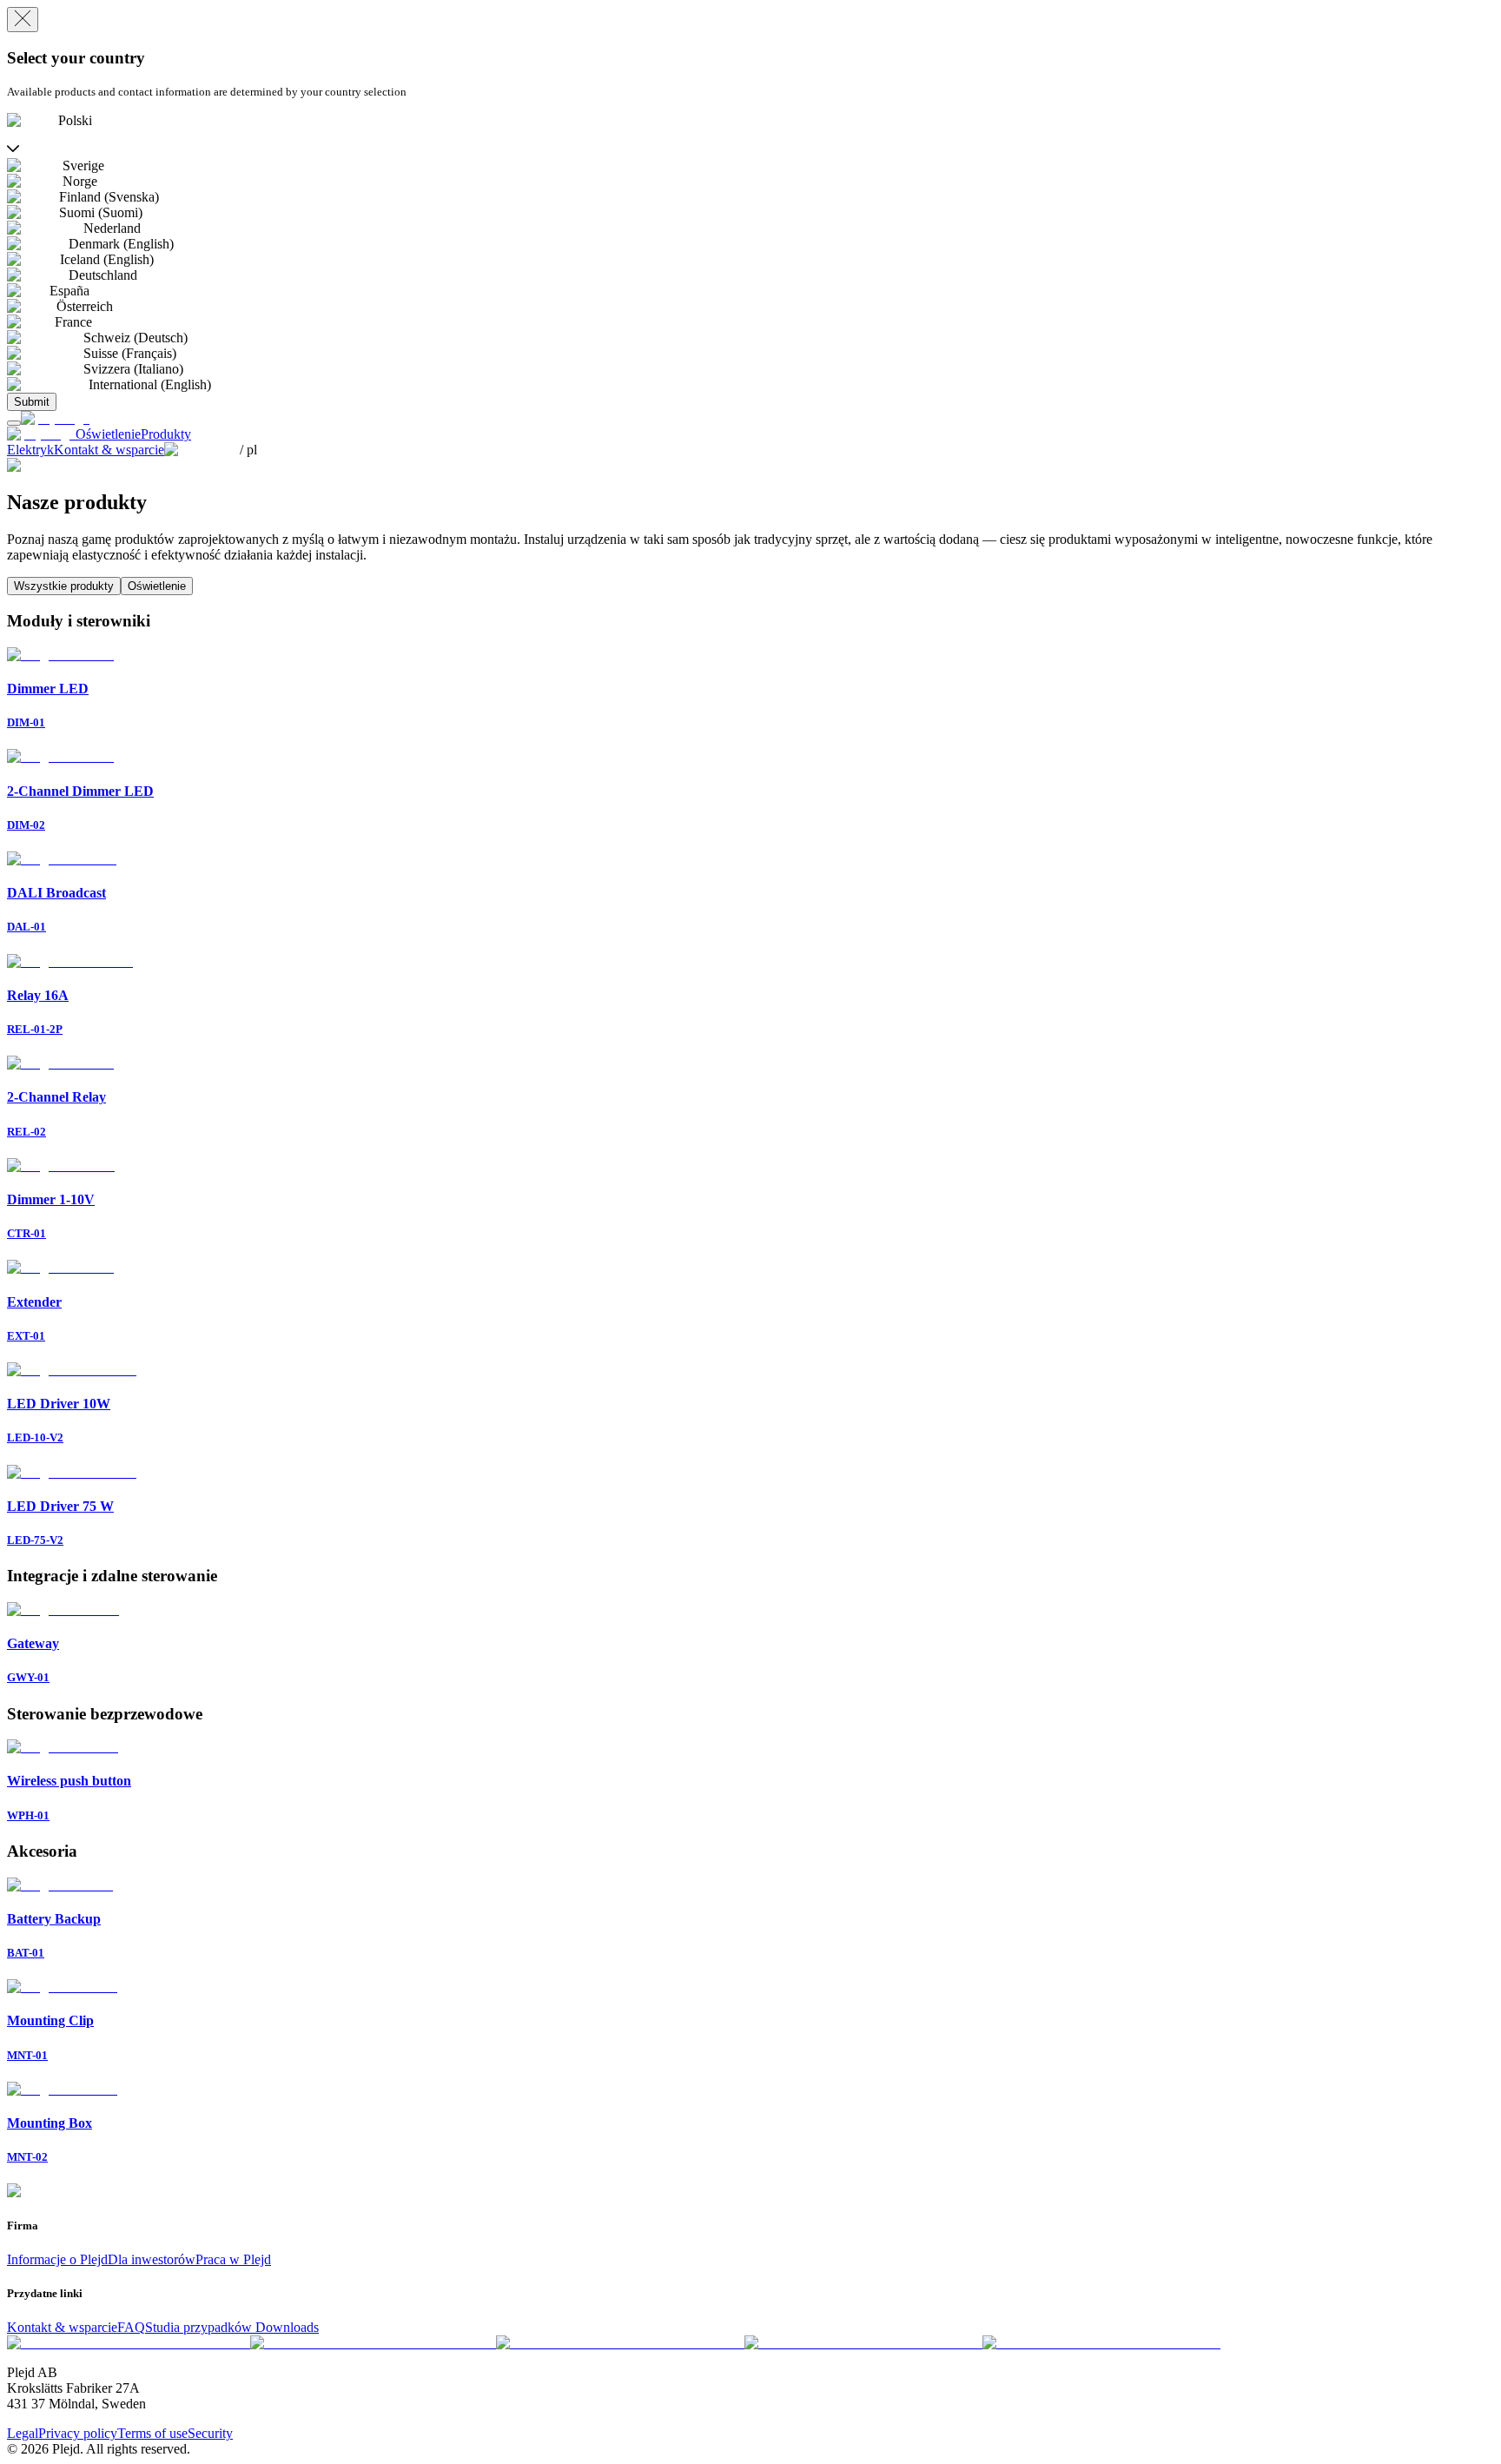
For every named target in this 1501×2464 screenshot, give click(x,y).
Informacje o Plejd (57, 2259)
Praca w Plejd (233, 2259)
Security (210, 2433)
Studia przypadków (200, 2327)
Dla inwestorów (152, 2259)
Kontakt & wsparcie (62, 2327)
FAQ (131, 2327)
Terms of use (152, 2433)
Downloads (287, 2327)
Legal (23, 2433)
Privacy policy (78, 2433)
